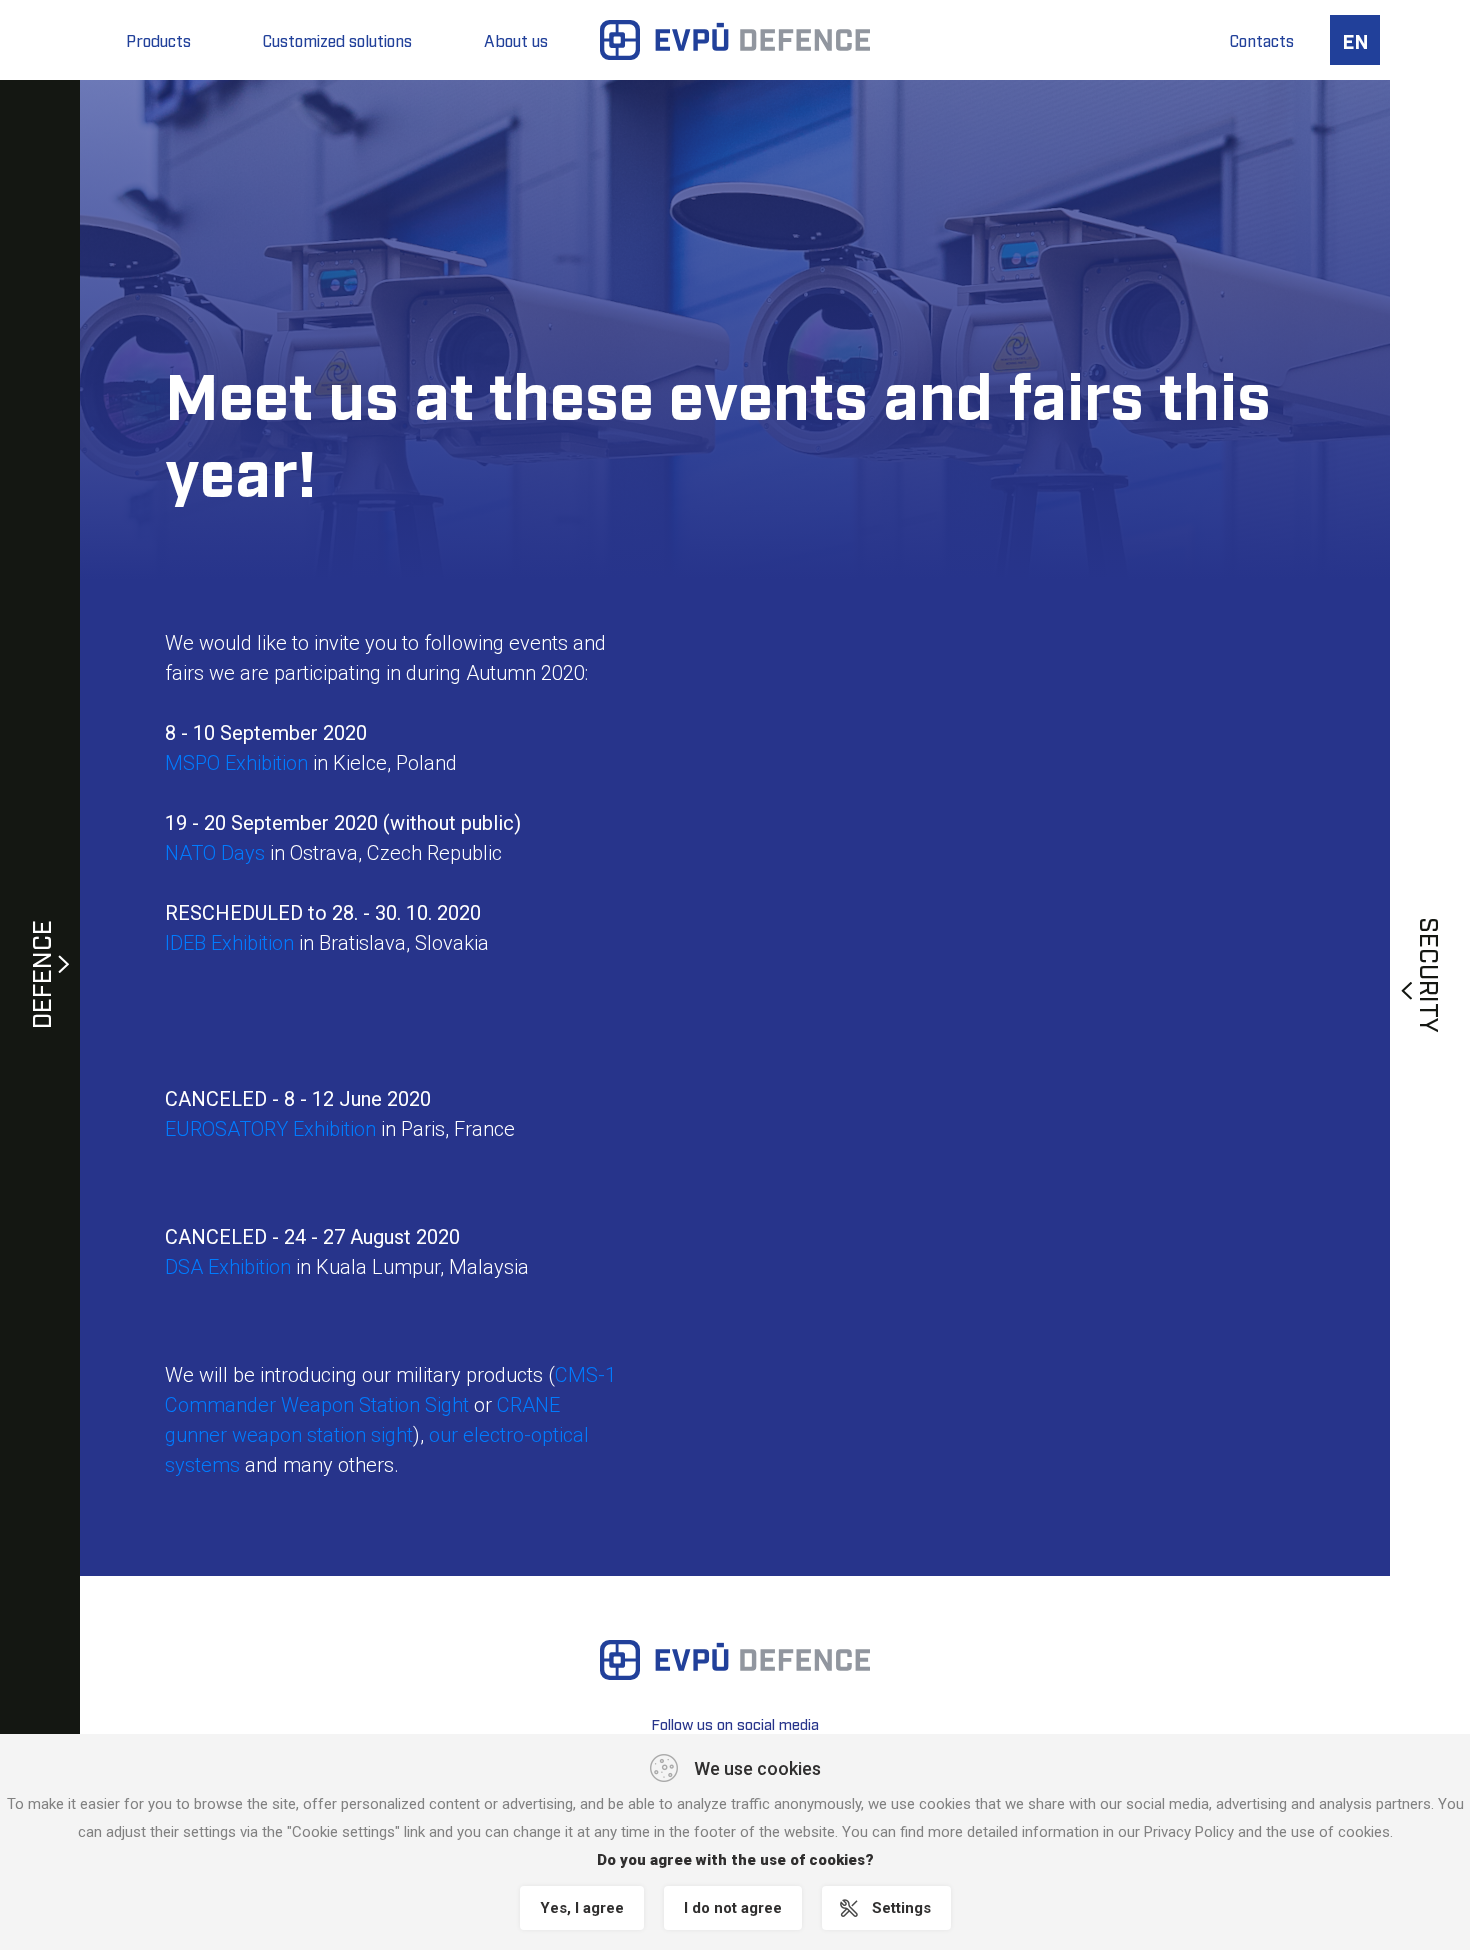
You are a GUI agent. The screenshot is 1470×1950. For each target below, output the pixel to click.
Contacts (1262, 40)
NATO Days (215, 853)
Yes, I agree (582, 1908)
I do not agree (733, 1908)
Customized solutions (337, 40)
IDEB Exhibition (229, 943)
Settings (901, 1908)
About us (516, 40)
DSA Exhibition (228, 1267)
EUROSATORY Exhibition (270, 1129)
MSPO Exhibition (236, 763)
